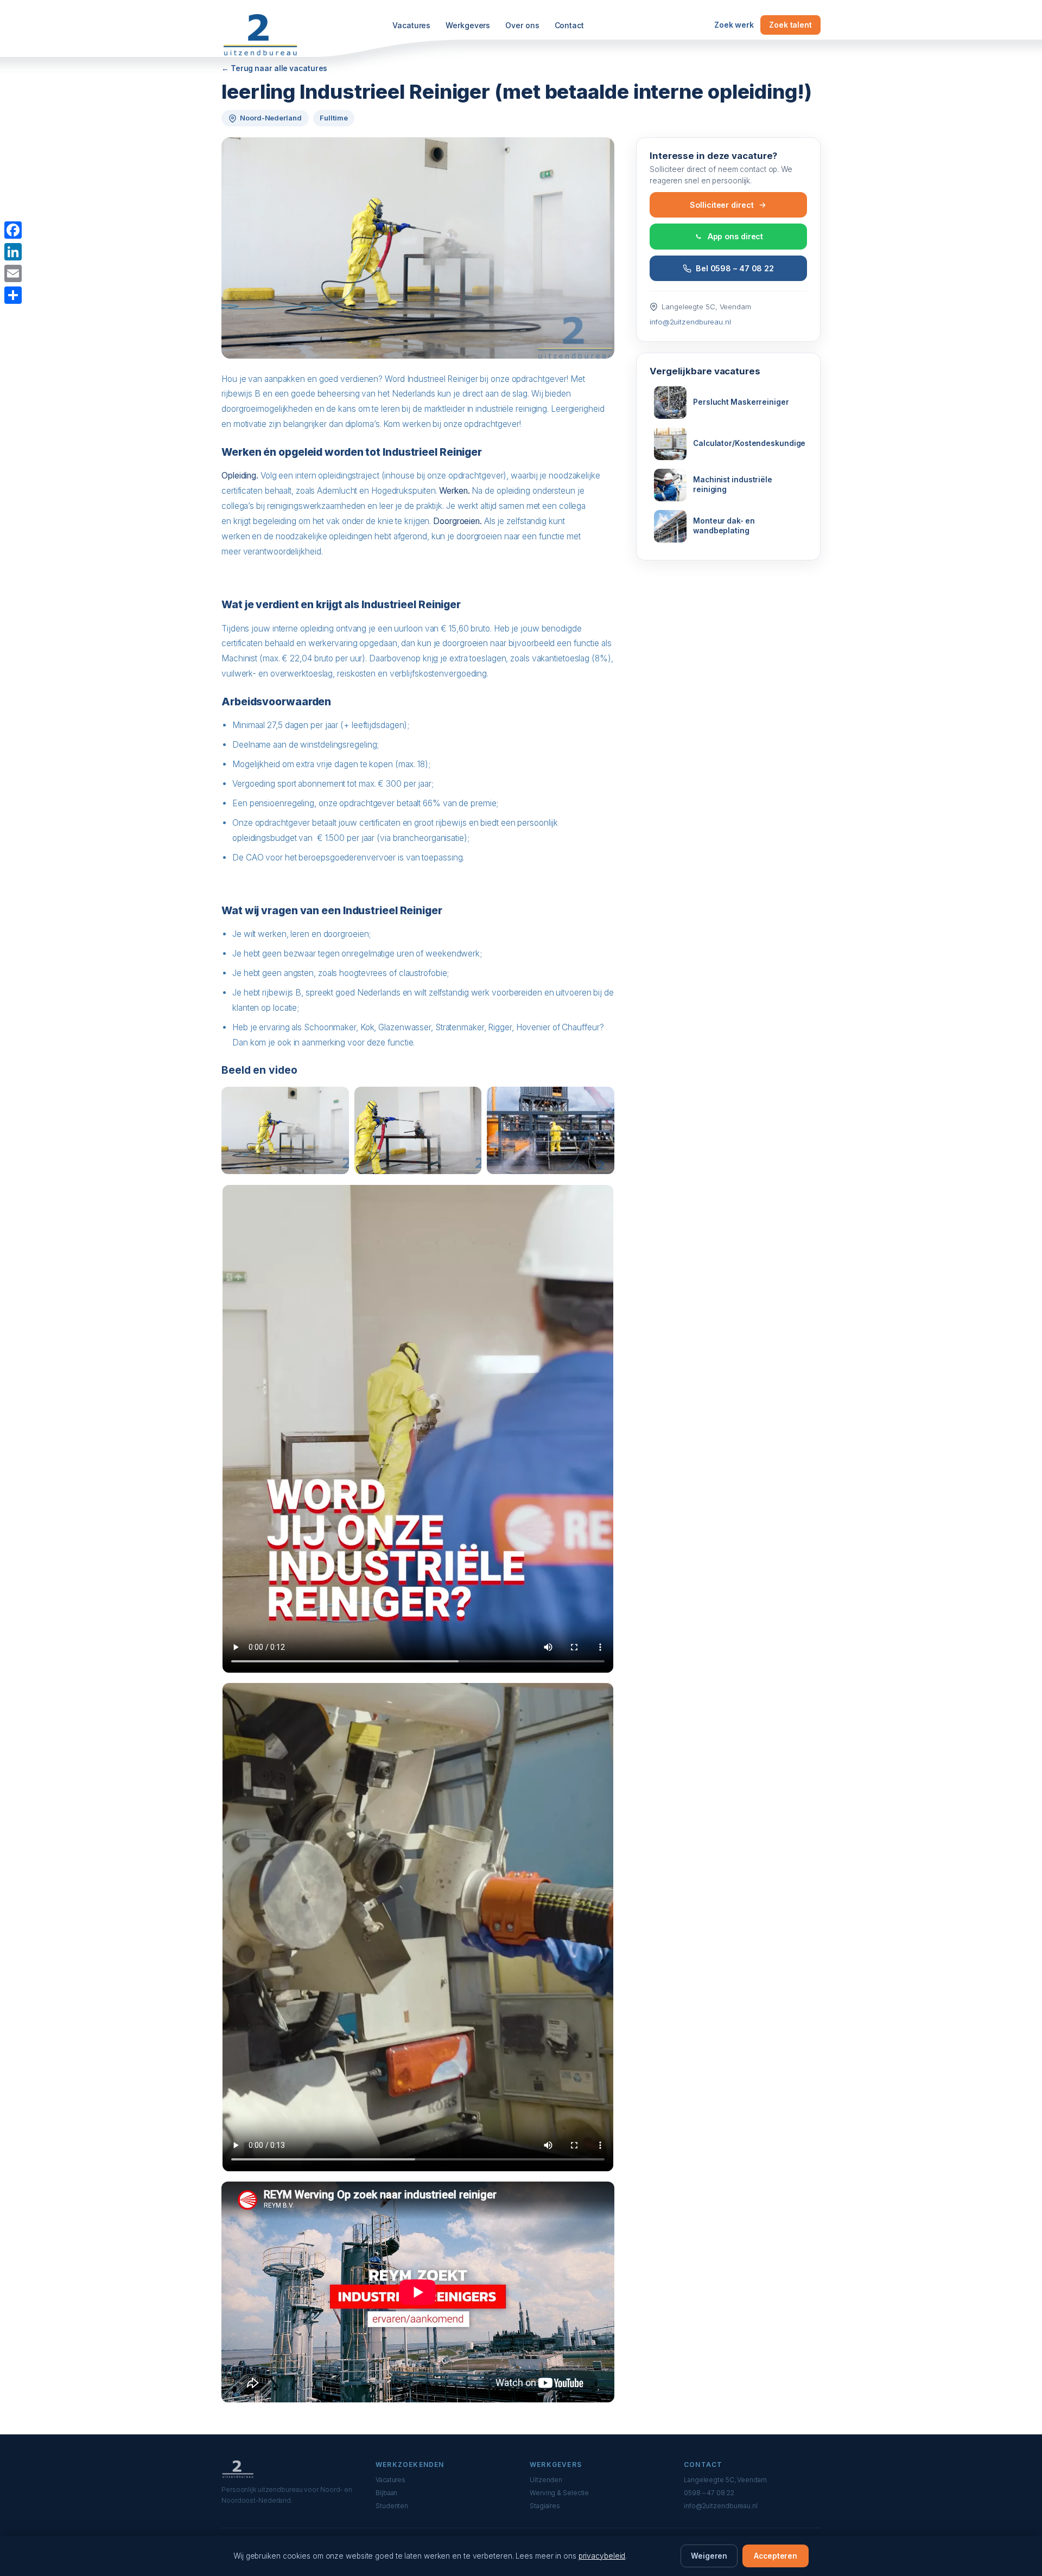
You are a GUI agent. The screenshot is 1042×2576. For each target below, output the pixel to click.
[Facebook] (13, 230)
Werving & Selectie (559, 2493)
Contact (569, 25)
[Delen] (13, 295)
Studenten (392, 2506)
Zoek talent (790, 25)
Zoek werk (734, 25)
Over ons (522, 25)
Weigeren (709, 2556)
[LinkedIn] (13, 252)
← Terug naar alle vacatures (274, 68)
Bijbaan (386, 2493)
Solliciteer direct (722, 205)
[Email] (13, 273)
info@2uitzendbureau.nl (690, 322)
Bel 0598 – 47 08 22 (735, 268)
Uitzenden (546, 2480)
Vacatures (411, 25)
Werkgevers (468, 25)
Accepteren (776, 2556)
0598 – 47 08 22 (709, 2493)
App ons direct (736, 237)
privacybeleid (602, 2556)
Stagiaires (545, 2506)
